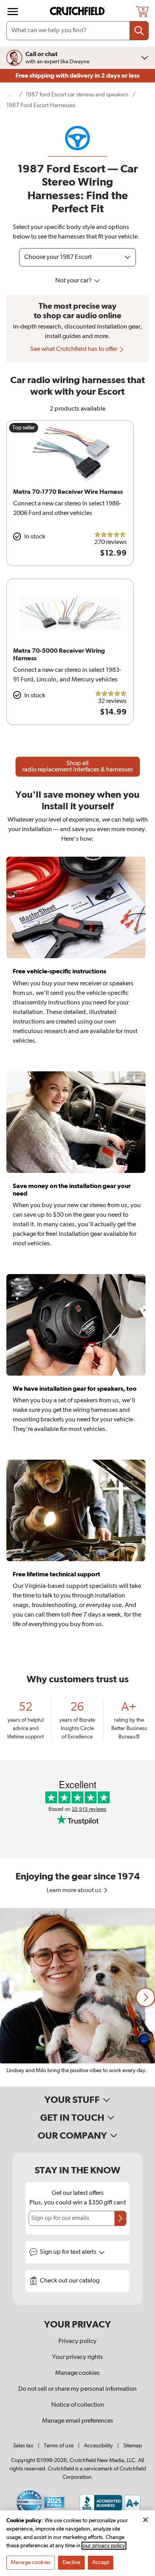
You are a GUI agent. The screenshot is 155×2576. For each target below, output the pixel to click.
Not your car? (74, 281)
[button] (145, 1997)
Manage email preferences (78, 2421)
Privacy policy (77, 2341)
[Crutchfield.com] (78, 11)
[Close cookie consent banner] (145, 2520)
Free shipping (77, 76)
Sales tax (23, 2446)
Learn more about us (75, 1891)
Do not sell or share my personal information (77, 2389)
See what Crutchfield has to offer (74, 349)
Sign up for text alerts (69, 2252)
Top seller (24, 428)
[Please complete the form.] (120, 2218)
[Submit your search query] (139, 31)
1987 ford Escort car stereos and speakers (77, 95)
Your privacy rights (77, 2357)
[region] (77, 1997)
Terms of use (59, 2446)
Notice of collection (78, 2405)
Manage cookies (77, 2373)
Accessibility (98, 2446)
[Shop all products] (13, 12)
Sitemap (133, 2446)
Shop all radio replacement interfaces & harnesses (78, 767)
